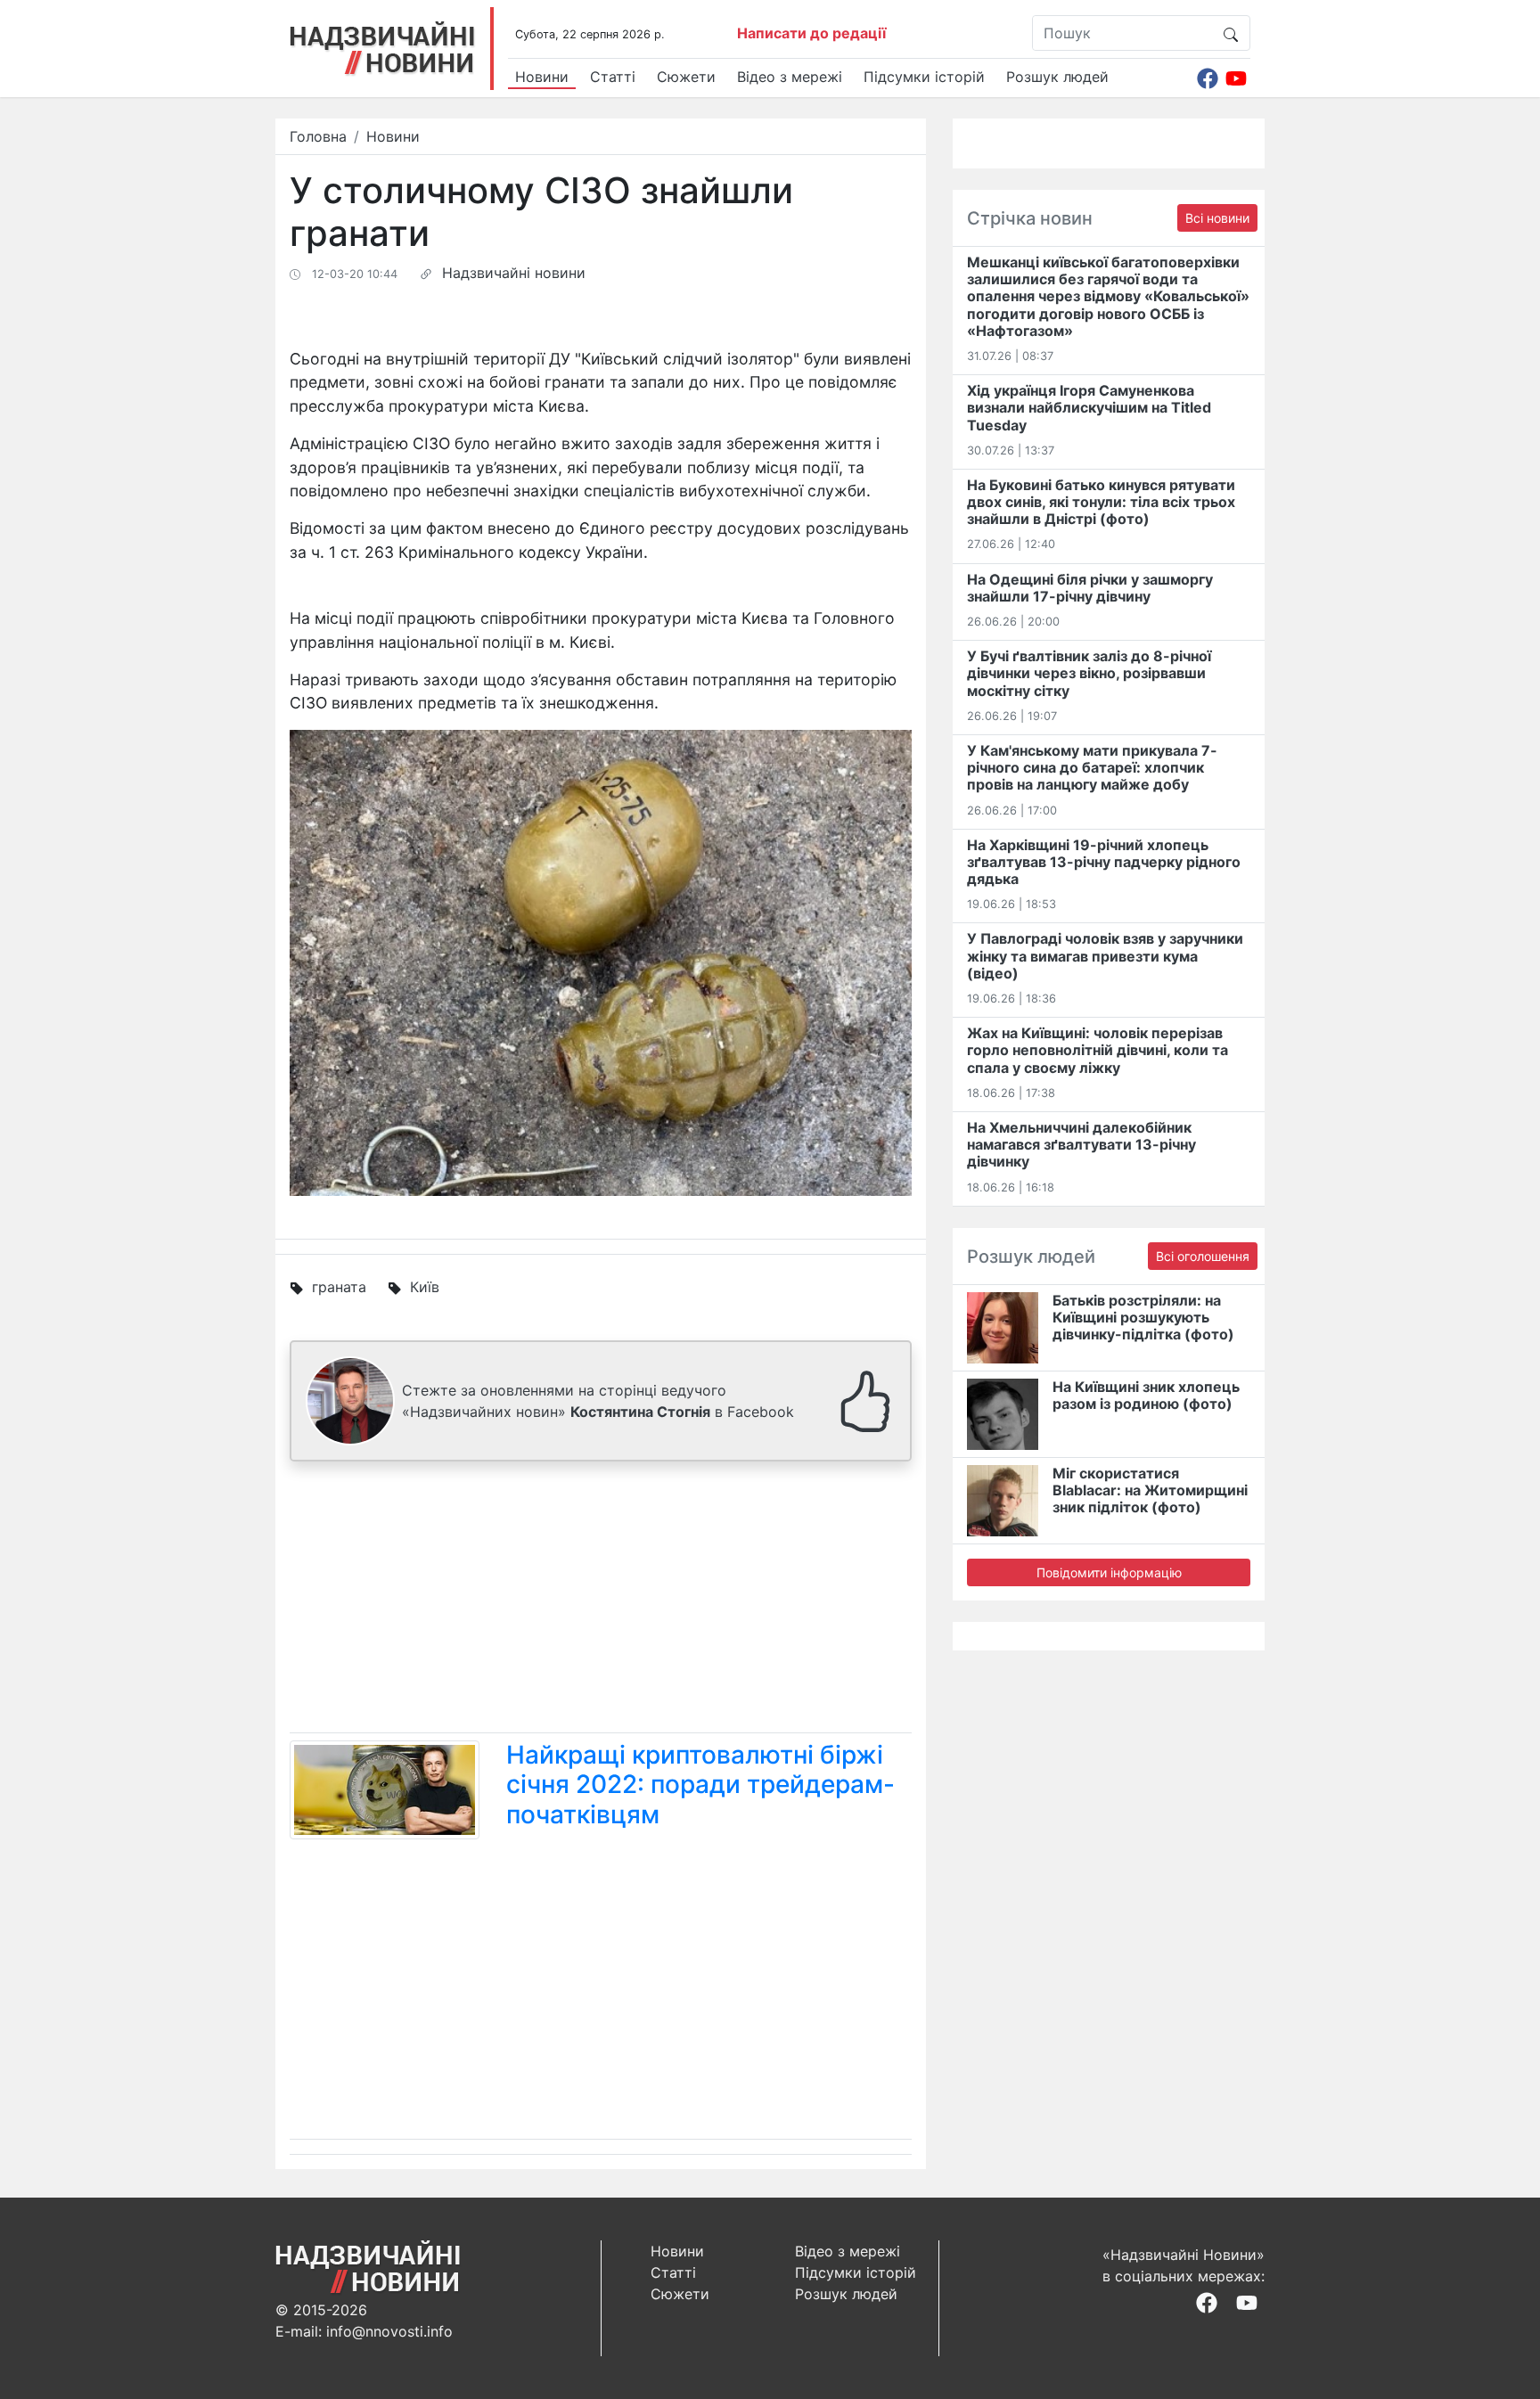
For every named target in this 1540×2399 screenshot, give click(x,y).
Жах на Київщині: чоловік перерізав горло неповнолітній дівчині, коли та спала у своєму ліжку (1098, 1050)
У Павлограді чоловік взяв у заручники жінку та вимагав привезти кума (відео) (1105, 955)
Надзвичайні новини (514, 273)
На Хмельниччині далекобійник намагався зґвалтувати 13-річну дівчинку (1081, 1144)
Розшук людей (1057, 77)
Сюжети (686, 77)
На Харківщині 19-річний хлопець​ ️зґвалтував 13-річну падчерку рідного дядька (1104, 862)
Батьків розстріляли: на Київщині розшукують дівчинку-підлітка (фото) (1143, 1317)
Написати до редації (811, 33)
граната (339, 1287)
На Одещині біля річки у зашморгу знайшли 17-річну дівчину (1090, 588)
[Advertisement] (601, 1601)
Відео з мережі (790, 77)
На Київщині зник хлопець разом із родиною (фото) (1146, 1395)
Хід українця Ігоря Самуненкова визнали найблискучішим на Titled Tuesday (1089, 407)
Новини (542, 77)
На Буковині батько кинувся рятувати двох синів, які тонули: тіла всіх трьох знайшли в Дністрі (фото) (1101, 502)
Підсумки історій (924, 77)
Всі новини (1217, 218)
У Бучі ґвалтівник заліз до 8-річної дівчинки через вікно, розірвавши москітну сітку (1089, 673)
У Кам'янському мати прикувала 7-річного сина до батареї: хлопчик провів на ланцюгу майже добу (1092, 767)
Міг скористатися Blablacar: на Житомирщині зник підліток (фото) (1150, 1490)
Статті (613, 77)
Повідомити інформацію (1109, 1572)
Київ (425, 1287)
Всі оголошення (1203, 1256)
